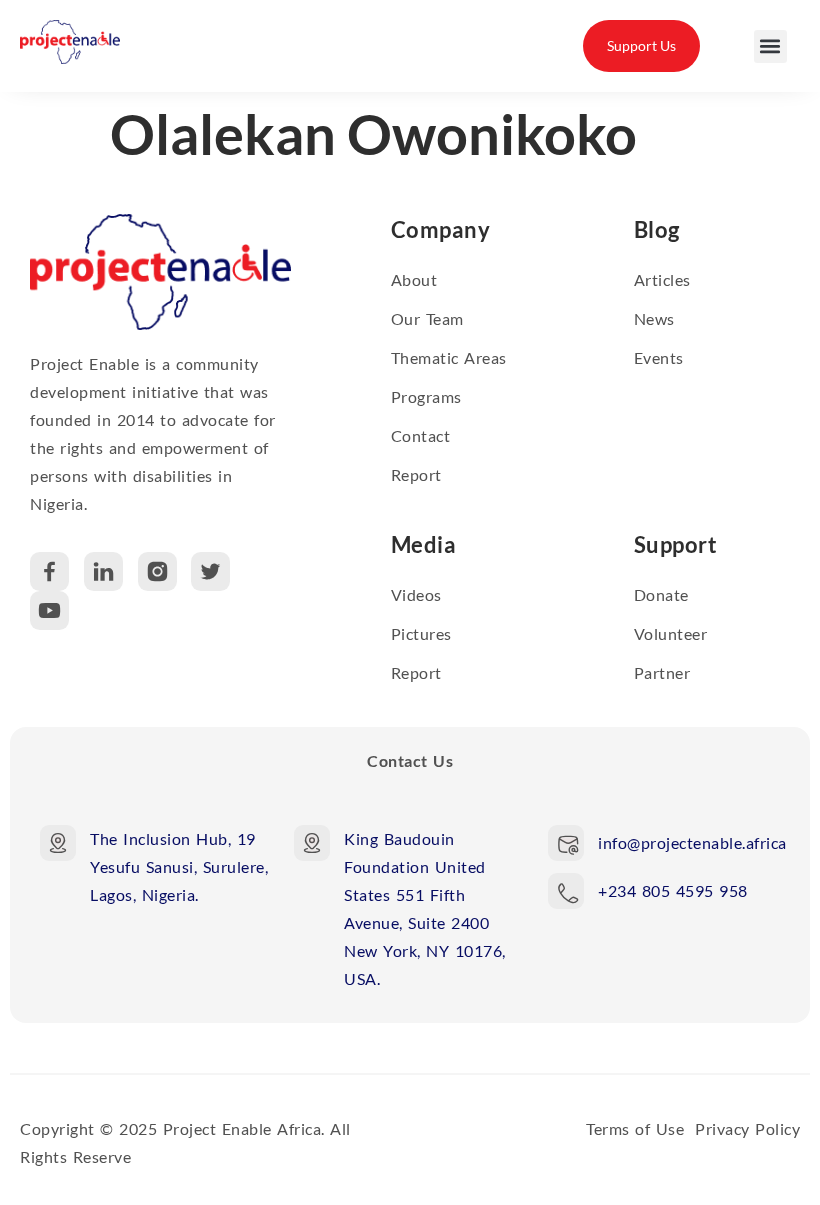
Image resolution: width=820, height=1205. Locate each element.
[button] (770, 46)
